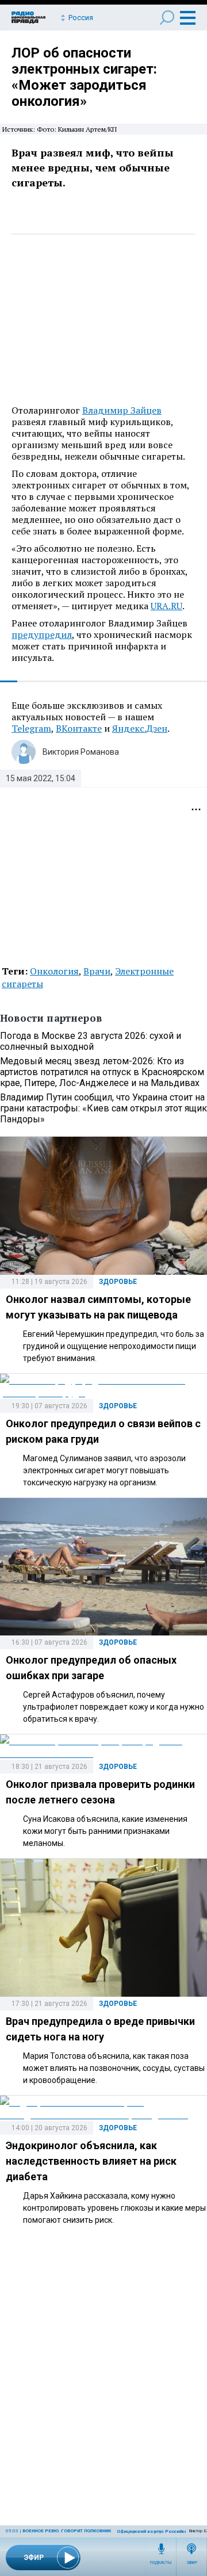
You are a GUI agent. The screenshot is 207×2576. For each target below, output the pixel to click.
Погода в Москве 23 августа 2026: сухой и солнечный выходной (91, 1041)
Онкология (54, 971)
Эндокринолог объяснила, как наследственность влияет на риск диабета (91, 2161)
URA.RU (166, 606)
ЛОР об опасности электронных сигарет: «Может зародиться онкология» (84, 77)
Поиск (167, 18)
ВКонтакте (79, 728)
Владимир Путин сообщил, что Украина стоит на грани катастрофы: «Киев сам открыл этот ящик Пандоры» (103, 1108)
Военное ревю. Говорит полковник (67, 2531)
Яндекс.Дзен (140, 728)
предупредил (42, 635)
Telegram (31, 728)
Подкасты (161, 2563)
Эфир (192, 2563)
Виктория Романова (81, 752)
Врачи (97, 971)
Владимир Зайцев (122, 410)
